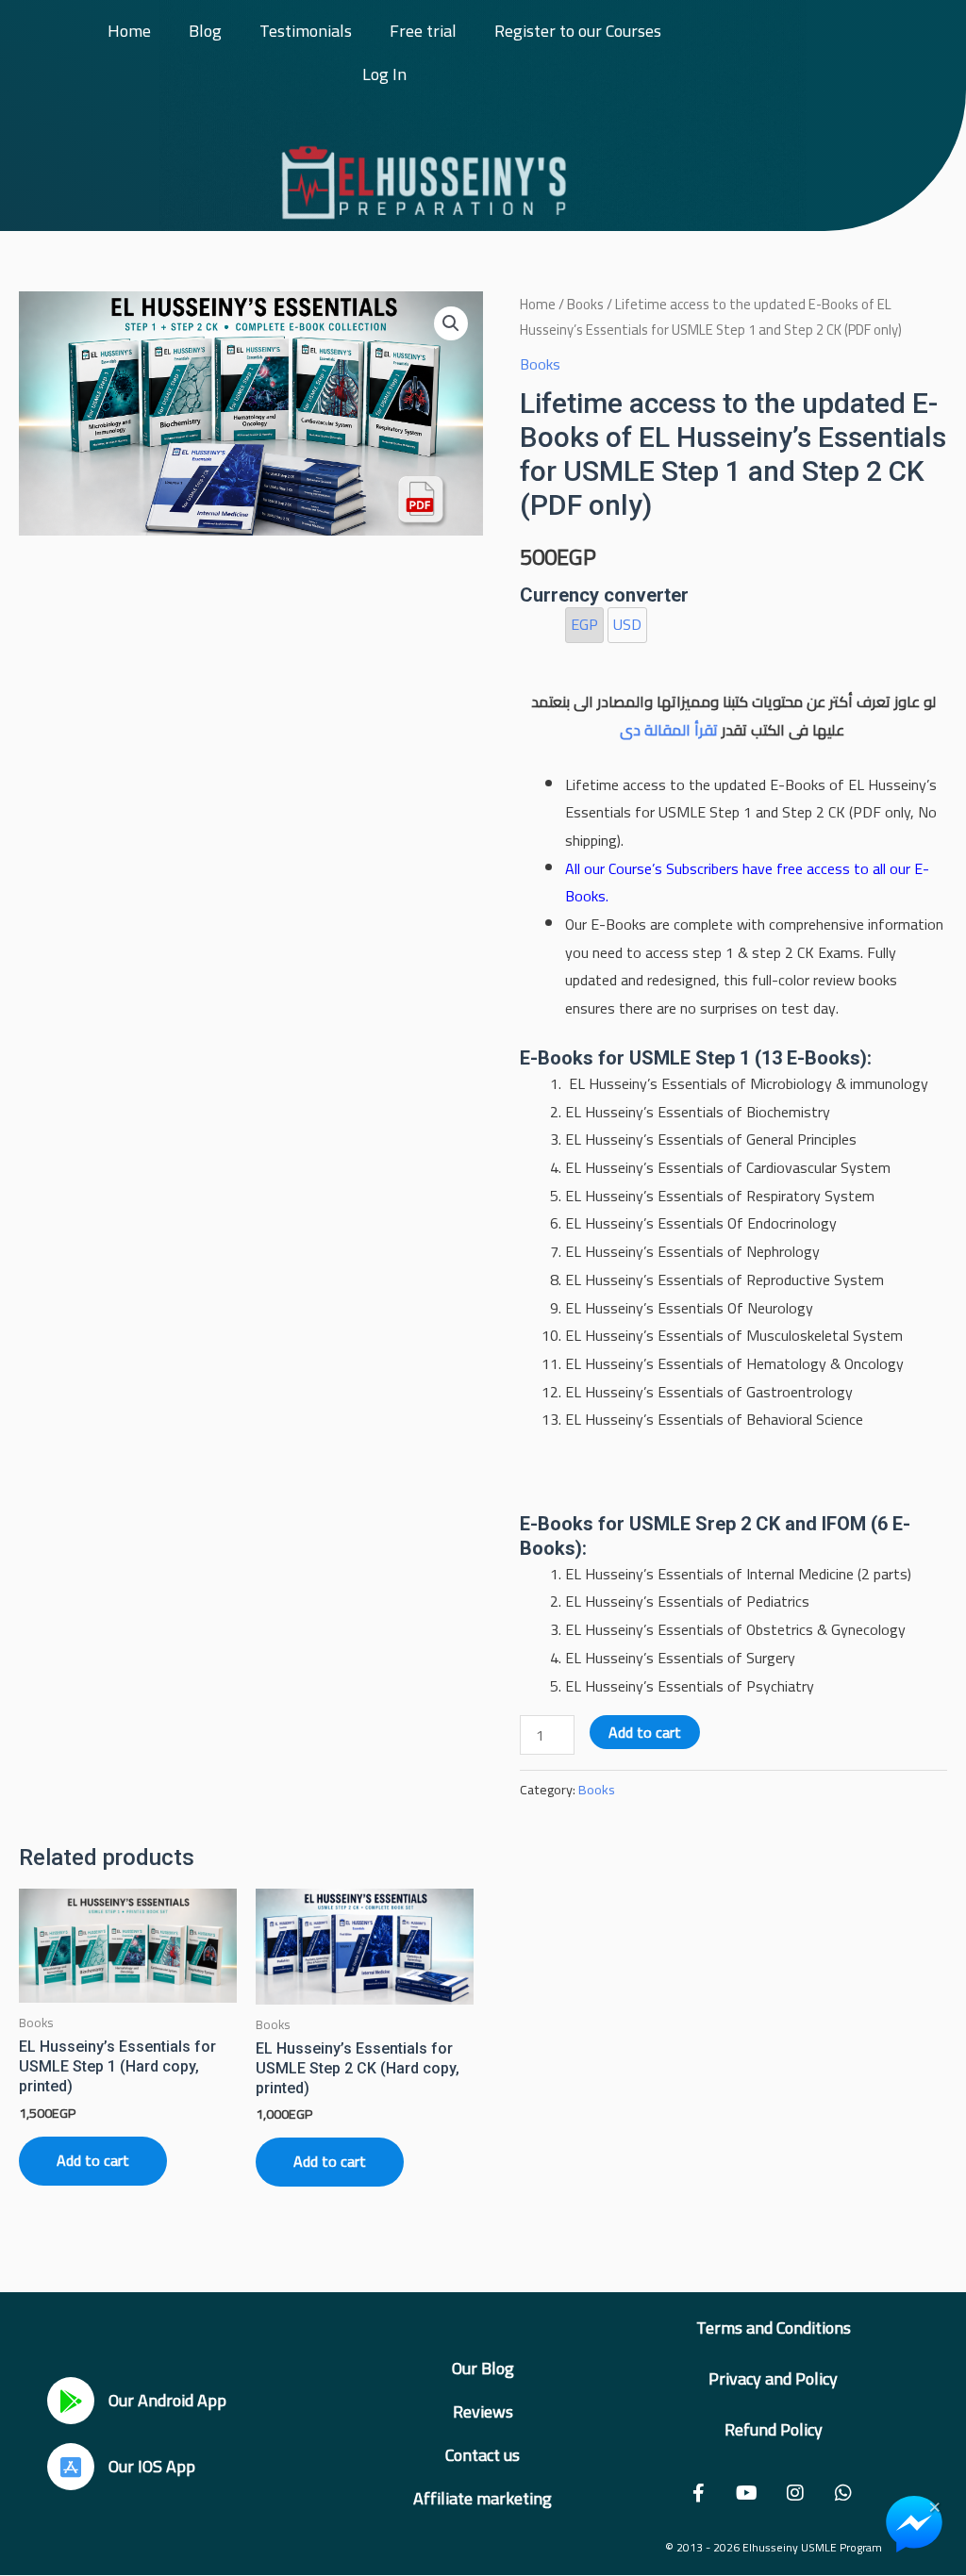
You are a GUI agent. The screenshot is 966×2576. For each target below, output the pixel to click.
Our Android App (167, 2400)
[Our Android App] (71, 2401)
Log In (384, 74)
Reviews (483, 2411)
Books (585, 304)
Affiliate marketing (483, 2498)
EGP (584, 624)
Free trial (423, 31)
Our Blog (483, 2368)
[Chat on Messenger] (914, 2524)
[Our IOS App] (71, 2467)
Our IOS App (152, 2466)
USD (627, 624)
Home (129, 31)
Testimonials (306, 31)
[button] (451, 323)
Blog (205, 31)
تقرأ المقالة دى (669, 730)
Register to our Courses (578, 31)
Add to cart (645, 1732)
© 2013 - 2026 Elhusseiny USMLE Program (774, 2547)
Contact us (483, 2455)
